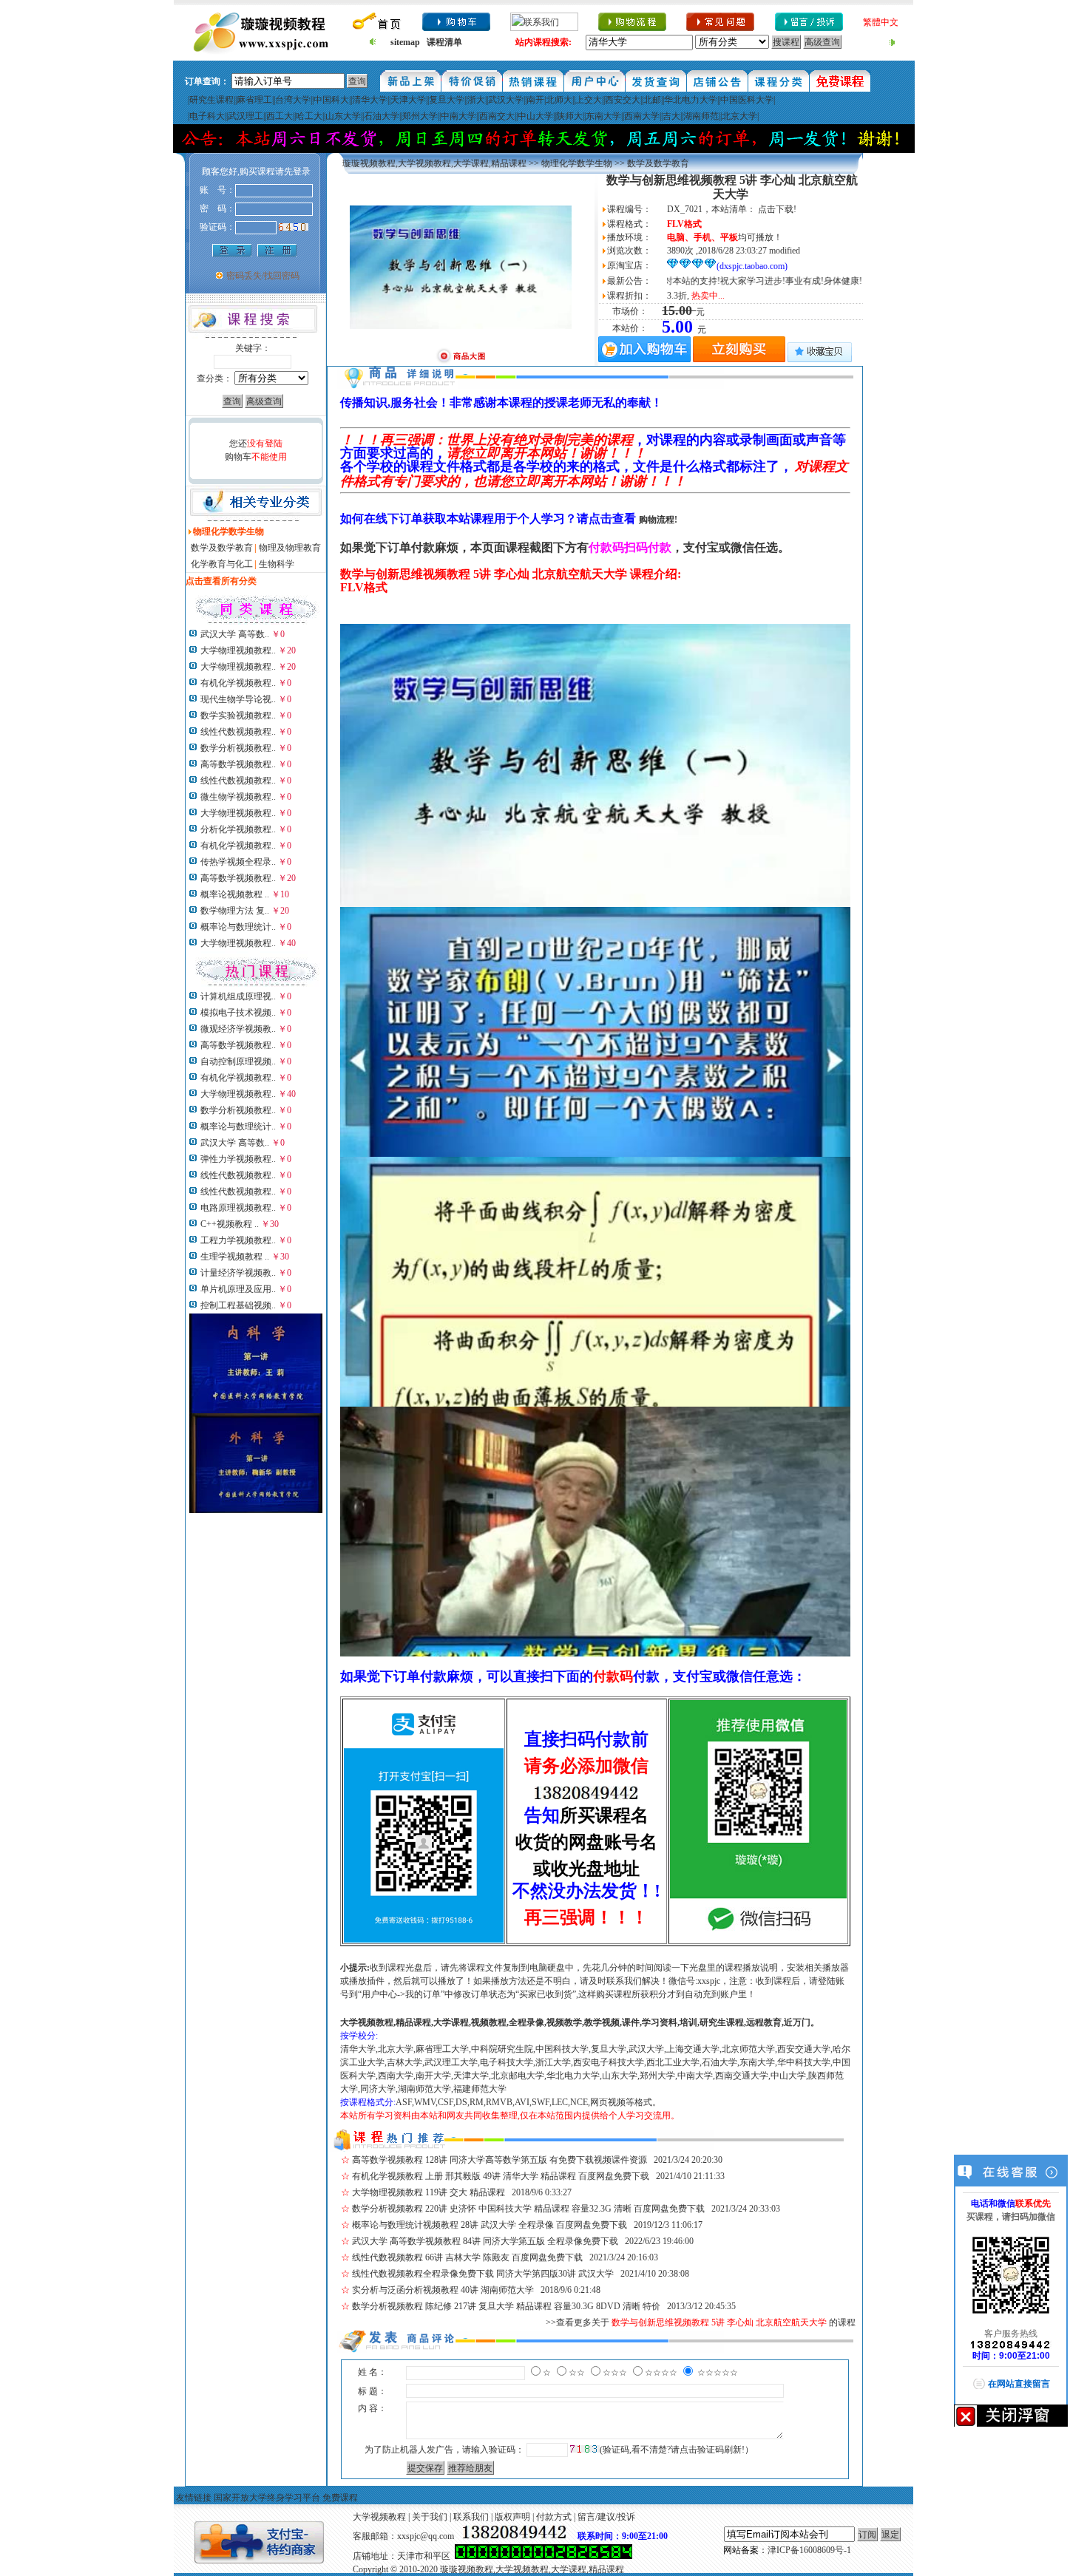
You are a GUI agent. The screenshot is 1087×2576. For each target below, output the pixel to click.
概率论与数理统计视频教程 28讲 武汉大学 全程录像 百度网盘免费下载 (490, 2225)
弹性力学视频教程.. (238, 1159)
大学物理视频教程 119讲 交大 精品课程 (429, 2192)
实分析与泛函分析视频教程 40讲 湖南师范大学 (443, 2290)
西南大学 (642, 116)
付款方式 (554, 2517)
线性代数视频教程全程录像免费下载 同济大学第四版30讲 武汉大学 (483, 2274)
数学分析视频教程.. (238, 748)
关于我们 (430, 2517)
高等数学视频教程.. (238, 764)
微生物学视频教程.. (238, 797)
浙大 (476, 100)
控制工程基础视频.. (238, 1305)
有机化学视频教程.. (238, 683)
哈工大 (309, 116)
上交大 (589, 100)
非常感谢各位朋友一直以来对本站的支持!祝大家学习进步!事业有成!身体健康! (666, 281)
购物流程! (658, 520)
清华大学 (370, 100)
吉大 (671, 116)
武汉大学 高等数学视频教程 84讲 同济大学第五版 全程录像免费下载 (485, 2241)
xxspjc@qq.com (426, 2536)
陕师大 (569, 116)
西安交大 (623, 100)
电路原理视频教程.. (238, 1208)
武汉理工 (245, 116)
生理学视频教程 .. (235, 1257)
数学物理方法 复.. (235, 911)
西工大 (280, 116)
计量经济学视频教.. (238, 1273)
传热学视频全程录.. (238, 862)
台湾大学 (293, 100)
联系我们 (471, 2517)
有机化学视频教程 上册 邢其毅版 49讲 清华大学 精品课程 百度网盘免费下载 (501, 2176)
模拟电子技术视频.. (238, 1013)
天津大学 (408, 100)
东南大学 (603, 116)
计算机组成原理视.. (238, 996)
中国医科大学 (747, 100)
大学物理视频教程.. (238, 650)
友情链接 (194, 2498)
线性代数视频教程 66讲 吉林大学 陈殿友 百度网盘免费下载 (467, 2257)
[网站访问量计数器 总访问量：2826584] (543, 2556)
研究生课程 (211, 100)
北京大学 (739, 116)
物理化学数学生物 (577, 163)
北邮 (652, 100)
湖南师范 (701, 116)
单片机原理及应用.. (238, 1289)
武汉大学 (506, 100)
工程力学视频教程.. (238, 1240)
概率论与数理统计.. (238, 927)
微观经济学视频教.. (238, 1029)
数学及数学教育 (222, 548)
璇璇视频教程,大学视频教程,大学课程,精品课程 (434, 163)
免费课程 (340, 2498)
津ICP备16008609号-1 (809, 2550)
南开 (535, 100)
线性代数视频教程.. (238, 732)
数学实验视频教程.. (238, 716)
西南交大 (497, 116)
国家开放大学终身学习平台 (267, 2498)
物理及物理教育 (290, 548)
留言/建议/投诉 (606, 2517)
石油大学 (382, 116)
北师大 (559, 100)
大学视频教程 (379, 2517)
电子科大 (207, 116)
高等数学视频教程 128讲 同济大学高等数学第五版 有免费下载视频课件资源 (500, 2160)
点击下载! (777, 209)
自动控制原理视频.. (238, 1061)
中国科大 (331, 100)
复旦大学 (447, 100)
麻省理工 (254, 100)
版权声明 (512, 2517)
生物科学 (277, 564)
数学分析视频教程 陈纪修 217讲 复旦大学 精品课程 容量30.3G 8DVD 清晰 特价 (506, 2306)
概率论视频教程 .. (235, 894)
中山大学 (535, 116)
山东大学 (343, 116)
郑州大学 (420, 116)
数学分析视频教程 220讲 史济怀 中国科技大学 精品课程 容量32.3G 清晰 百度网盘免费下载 (528, 2209)
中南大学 (458, 116)
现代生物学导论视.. (238, 699)
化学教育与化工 (222, 564)
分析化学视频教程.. (238, 829)
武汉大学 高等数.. (235, 634)
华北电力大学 (691, 100)
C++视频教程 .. (230, 1224)
